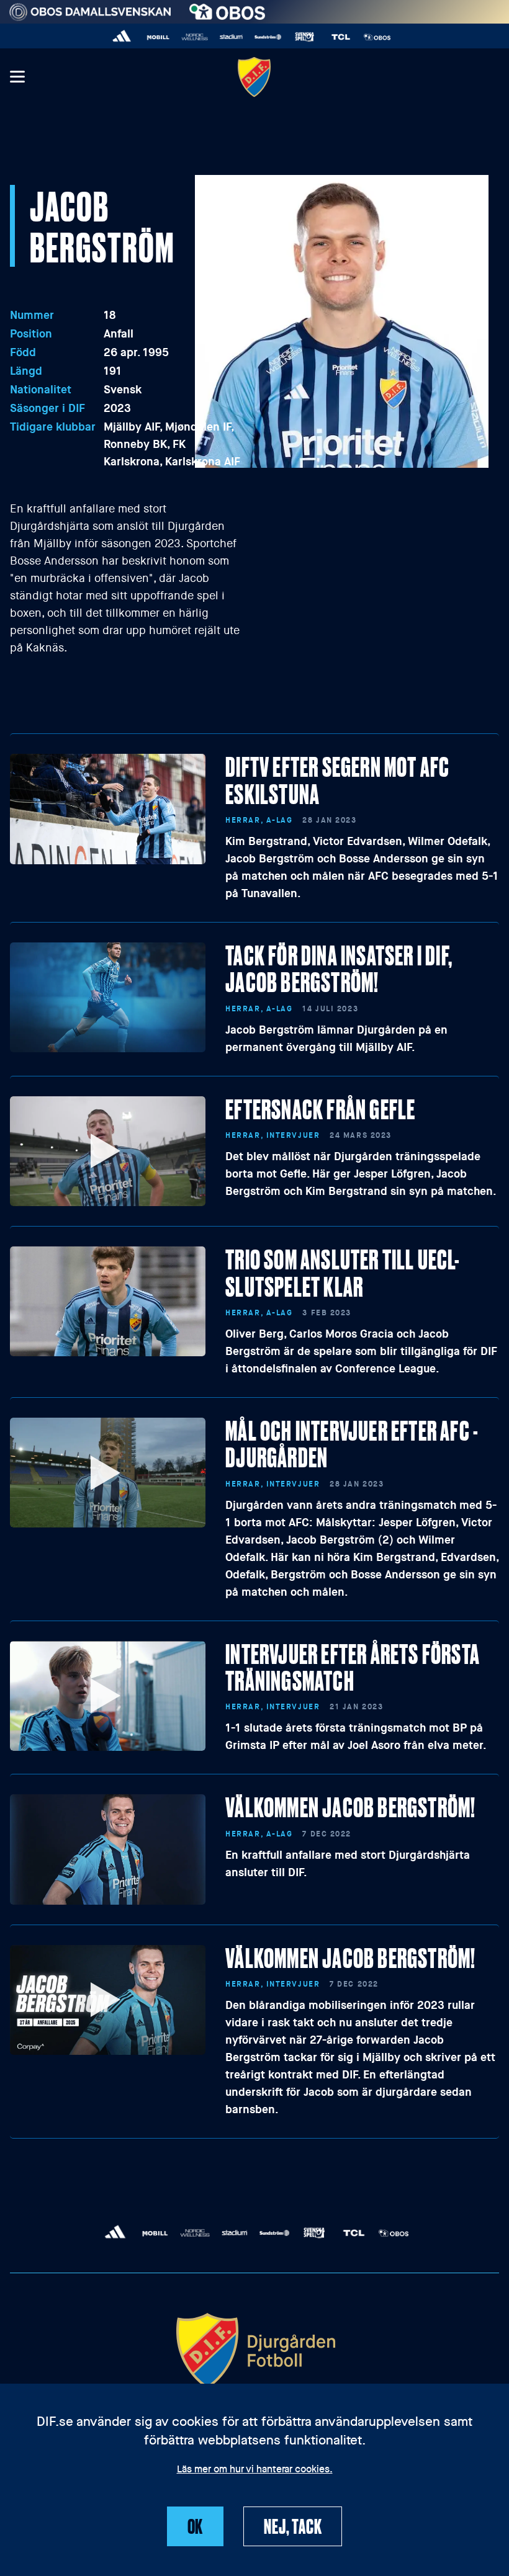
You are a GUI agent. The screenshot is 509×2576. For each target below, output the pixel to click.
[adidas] (122, 37)
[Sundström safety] (268, 37)
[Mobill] (159, 37)
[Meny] (17, 77)
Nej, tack (293, 2526)
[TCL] (341, 37)
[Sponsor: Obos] (227, 9)
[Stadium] (231, 37)
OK (196, 2526)
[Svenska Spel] (304, 37)
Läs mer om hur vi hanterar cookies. (255, 2470)
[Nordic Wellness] (195, 37)
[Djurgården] (254, 77)
